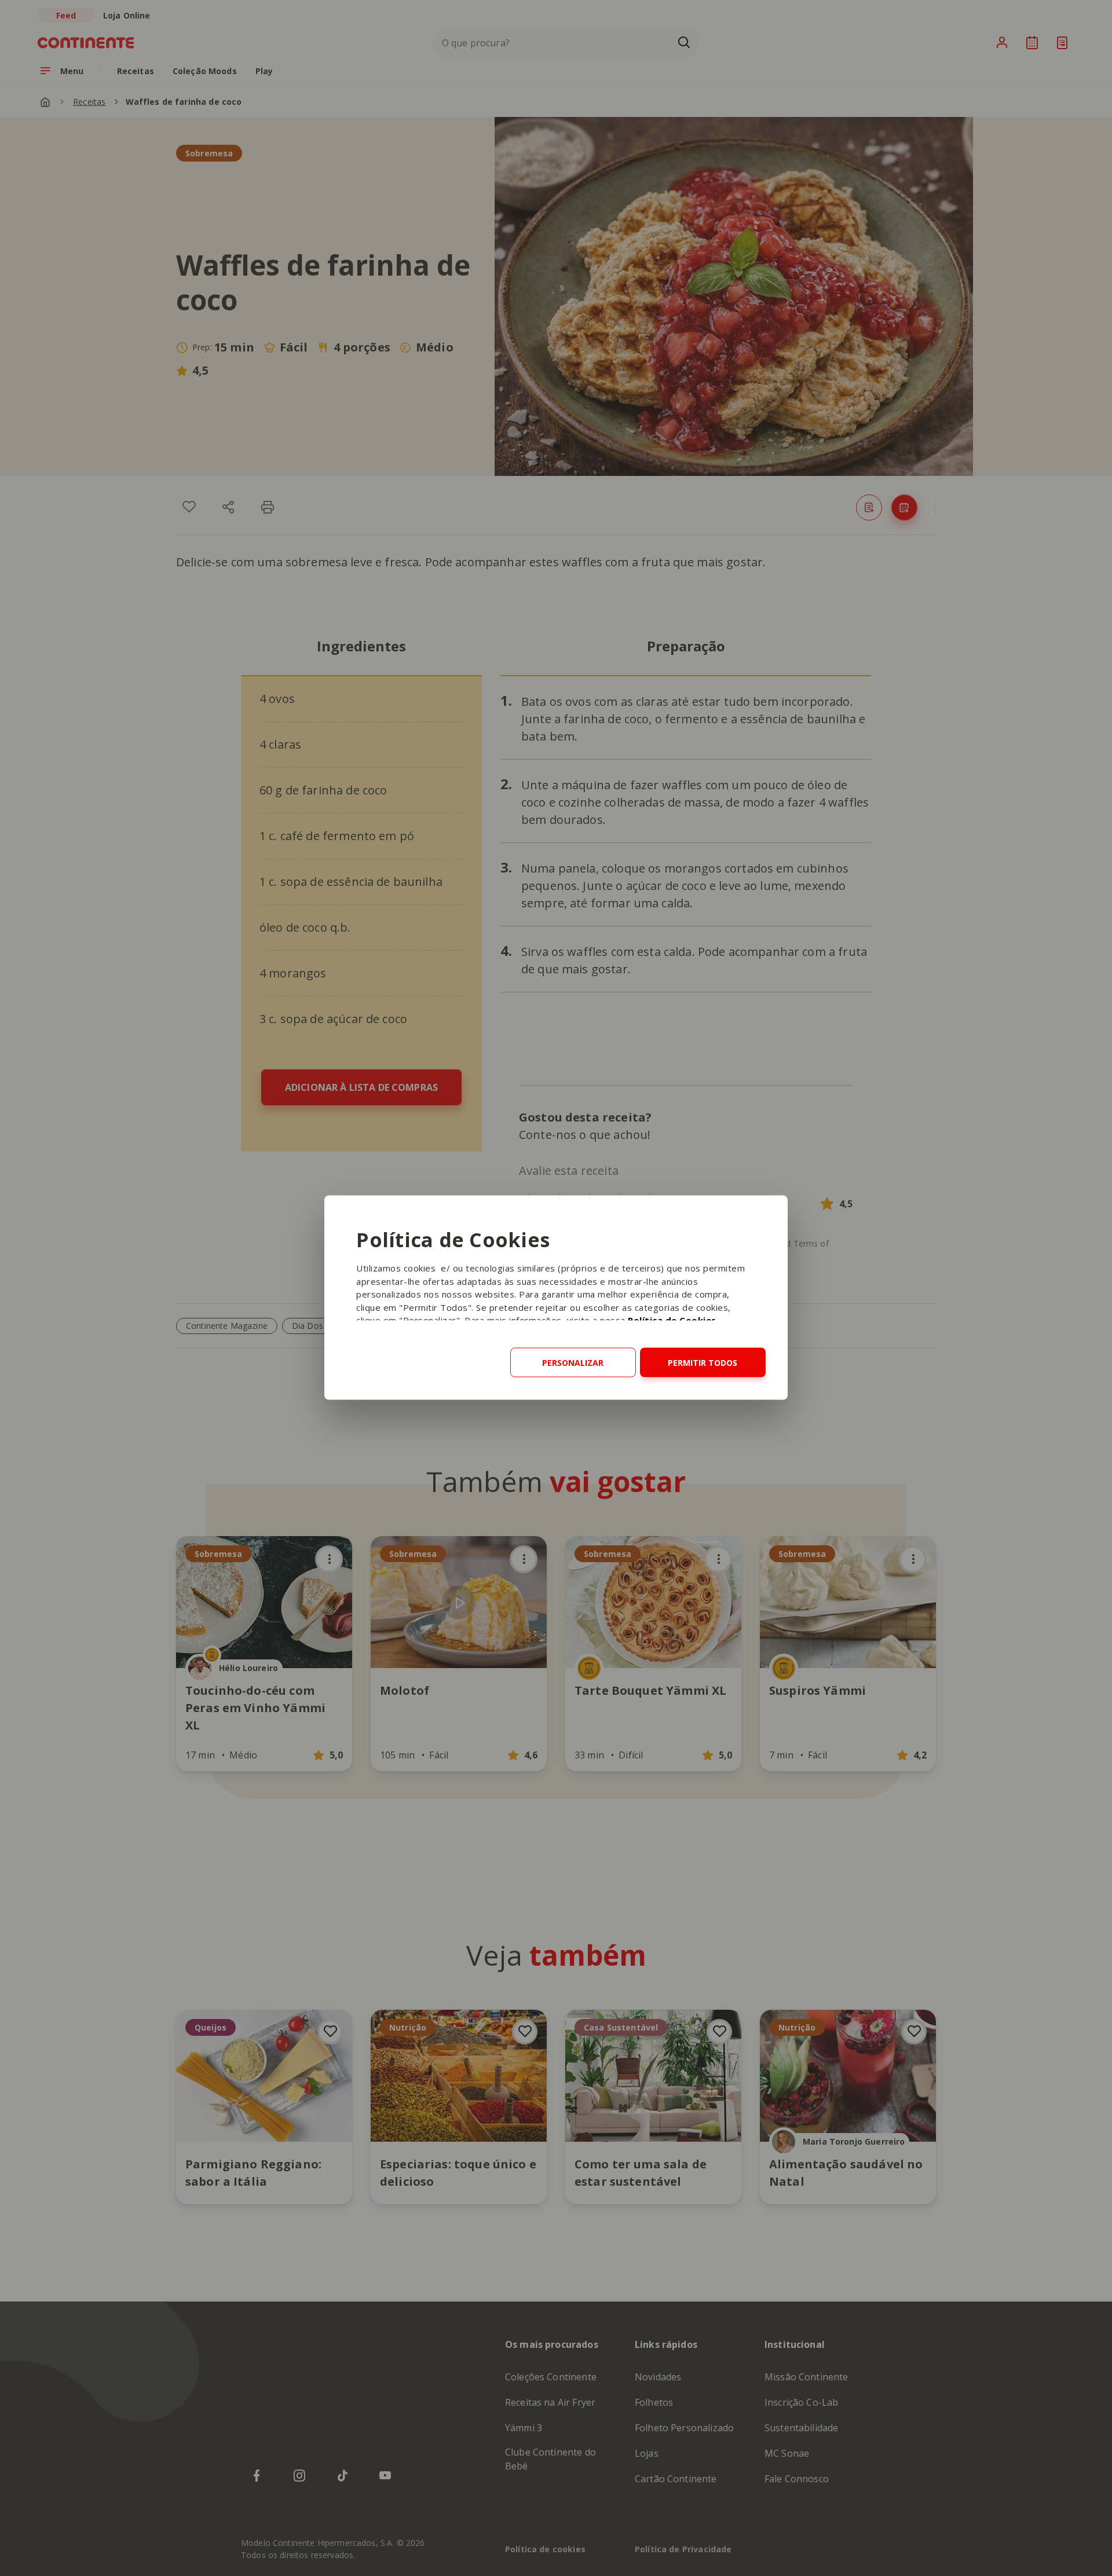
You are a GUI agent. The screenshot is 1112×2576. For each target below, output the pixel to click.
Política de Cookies (672, 1320)
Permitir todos (703, 1363)
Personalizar (573, 1363)
